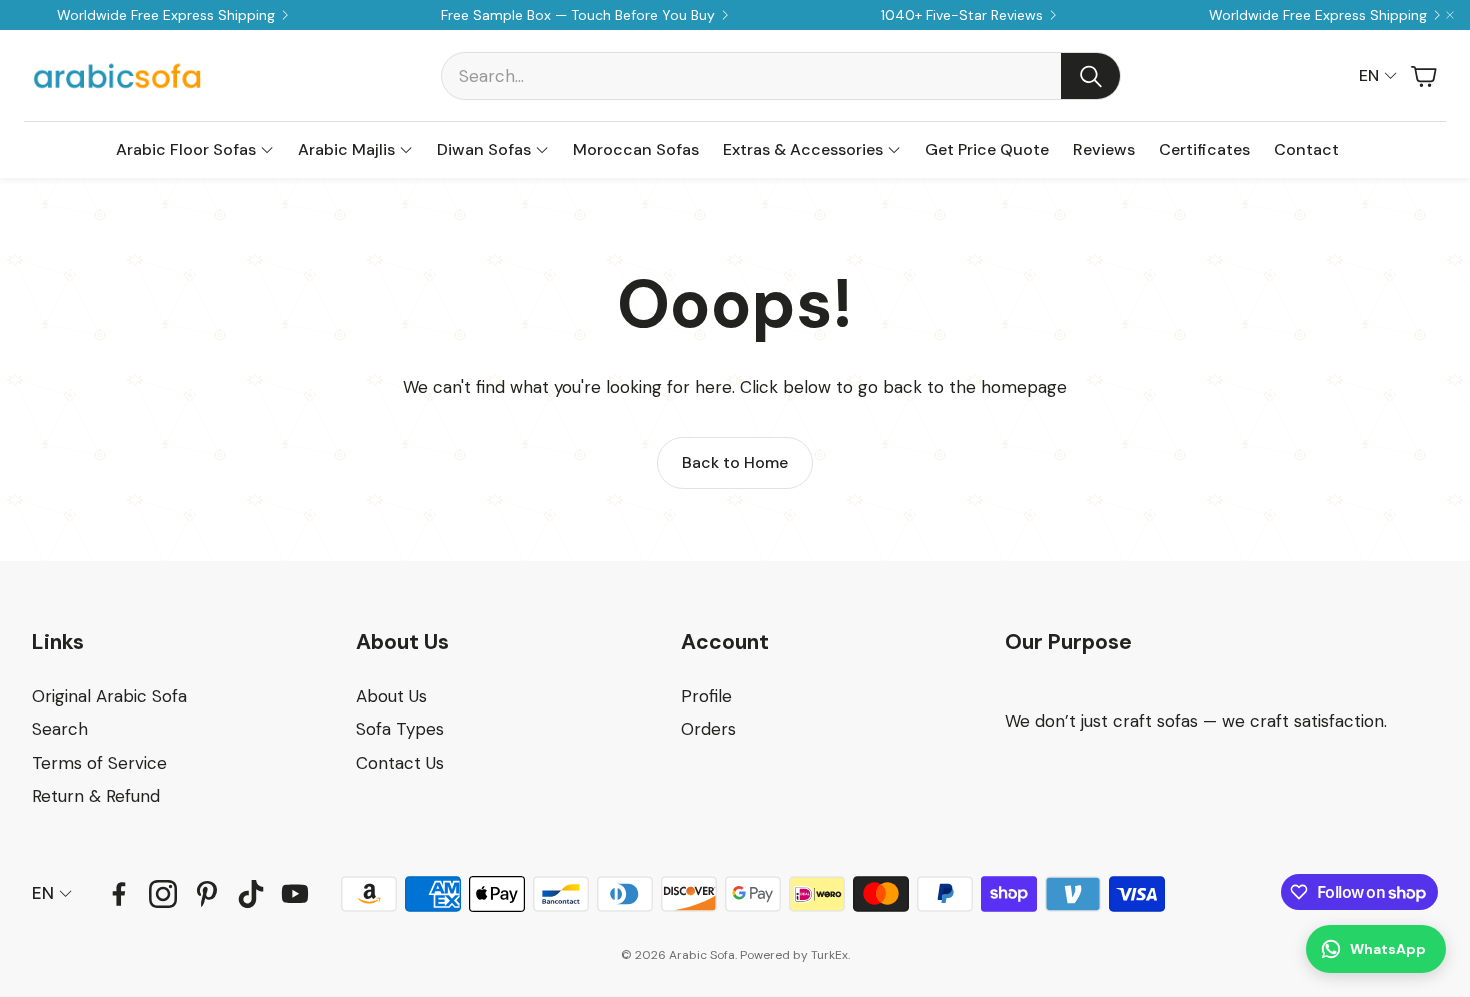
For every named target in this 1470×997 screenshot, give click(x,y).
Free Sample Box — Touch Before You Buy (578, 15)
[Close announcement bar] (1450, 15)
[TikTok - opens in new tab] (251, 894)
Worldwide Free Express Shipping (166, 15)
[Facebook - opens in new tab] (119, 894)
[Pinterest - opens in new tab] (207, 894)
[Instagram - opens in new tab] (163, 894)
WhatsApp (1388, 949)
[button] (781, 76)
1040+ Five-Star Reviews (962, 15)
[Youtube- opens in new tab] (295, 894)
